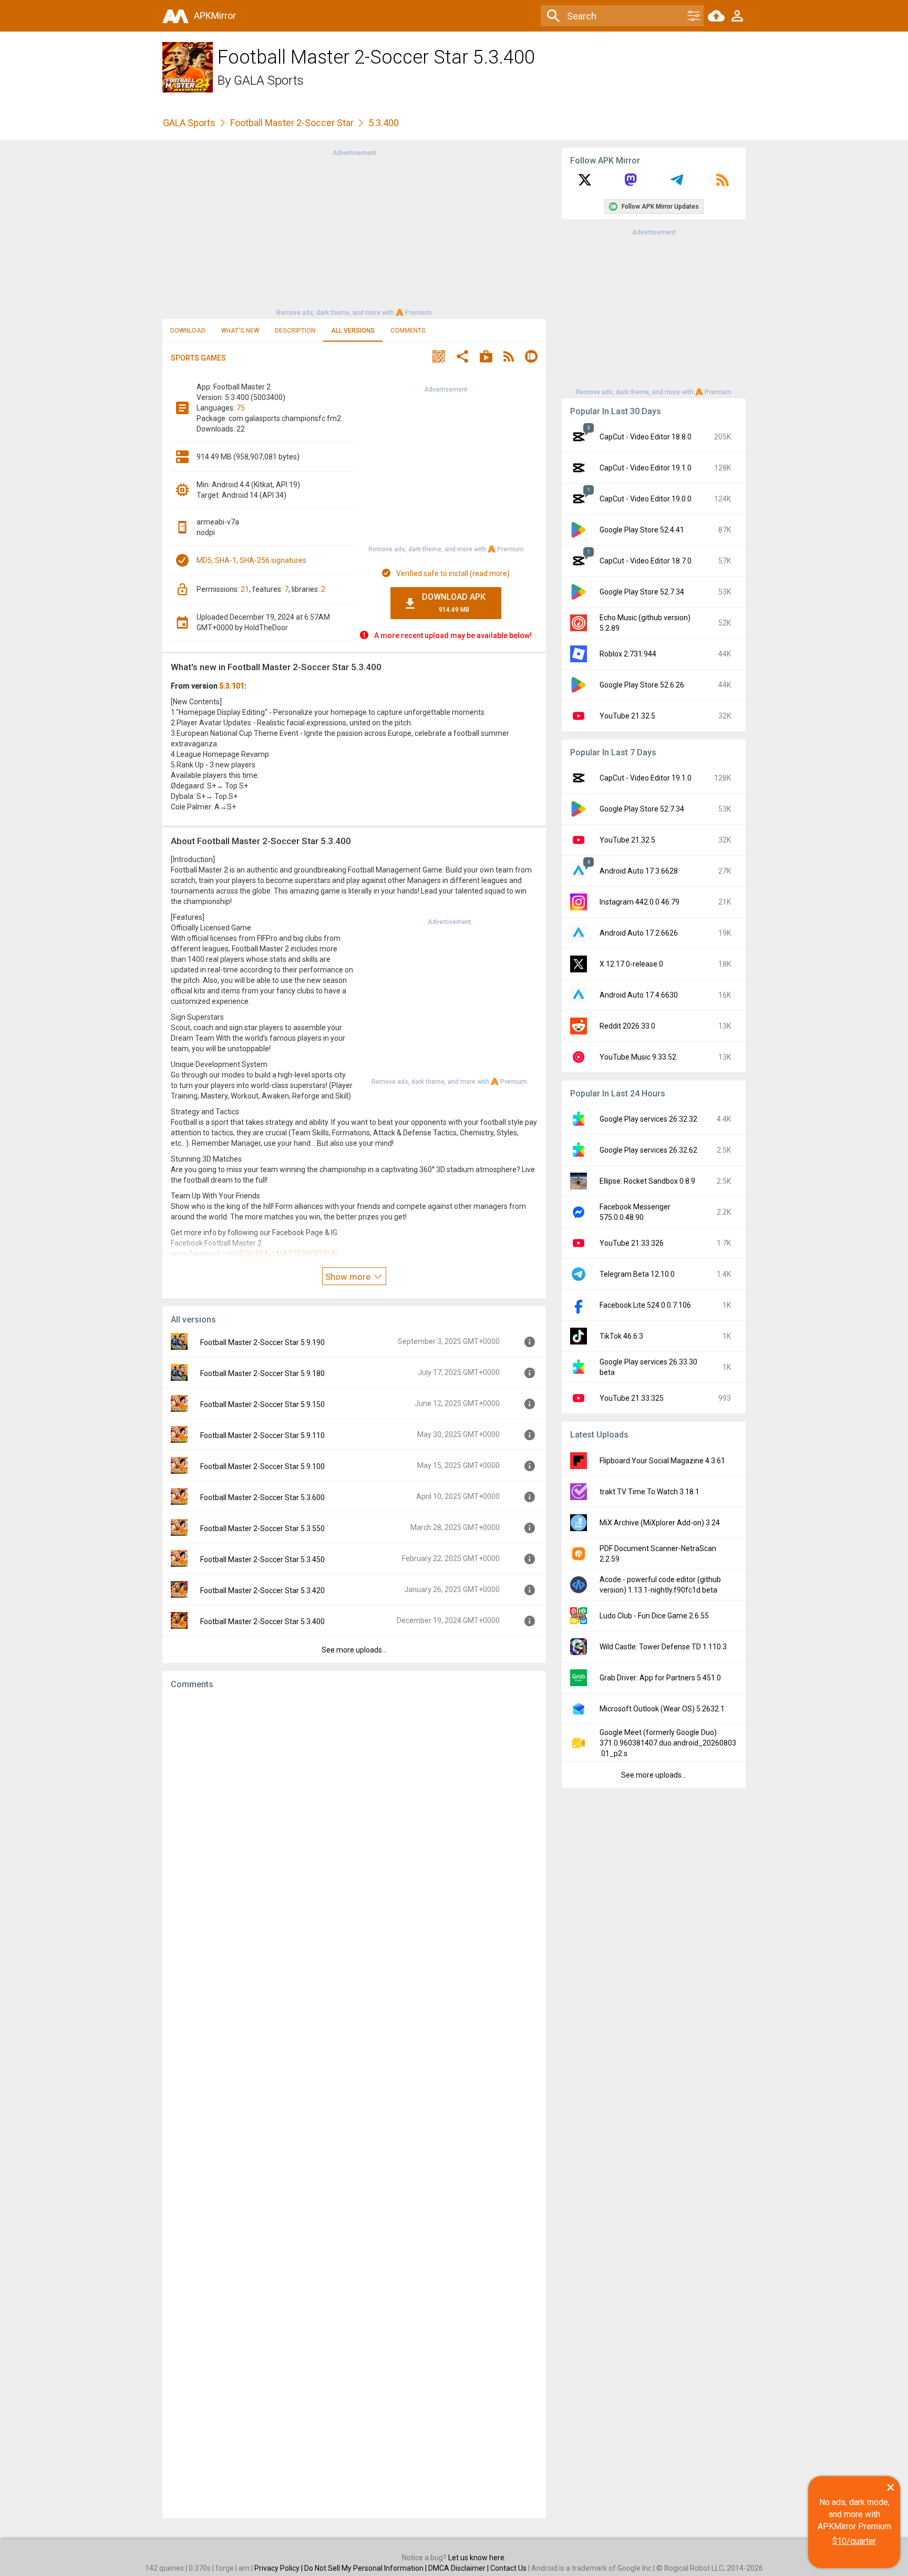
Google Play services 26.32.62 (648, 1150)
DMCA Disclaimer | (459, 2568)
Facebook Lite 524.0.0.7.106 (645, 1305)
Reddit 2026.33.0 (627, 1026)
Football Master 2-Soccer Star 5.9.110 (262, 1435)
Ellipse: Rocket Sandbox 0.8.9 (647, 1181)
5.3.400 (384, 123)
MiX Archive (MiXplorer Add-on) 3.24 (660, 1523)
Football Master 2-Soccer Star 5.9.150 (262, 1404)
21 (245, 589)
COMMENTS (408, 331)
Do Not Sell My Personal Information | (366, 2568)
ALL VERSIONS (353, 331)
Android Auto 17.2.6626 (639, 933)
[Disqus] (354, 2104)
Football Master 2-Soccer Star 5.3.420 (262, 1590)
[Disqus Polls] (354, 1831)
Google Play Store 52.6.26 (642, 685)
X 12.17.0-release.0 (631, 964)
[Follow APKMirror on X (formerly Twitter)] (585, 183)
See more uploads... (354, 1650)
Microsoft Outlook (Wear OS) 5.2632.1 (662, 1709)
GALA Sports (269, 80)
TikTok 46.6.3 (621, 1336)
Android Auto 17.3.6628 (639, 871)
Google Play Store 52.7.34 (642, 592)
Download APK (454, 603)
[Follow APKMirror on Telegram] (677, 183)
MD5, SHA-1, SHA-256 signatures (251, 560)
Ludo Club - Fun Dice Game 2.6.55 (654, 1616)
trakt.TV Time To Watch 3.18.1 (649, 1492)
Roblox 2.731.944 (628, 654)
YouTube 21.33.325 (632, 1398)
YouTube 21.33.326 (632, 1243)
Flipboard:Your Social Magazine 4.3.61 (662, 1461)
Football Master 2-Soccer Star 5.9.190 (262, 1342)
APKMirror (215, 16)
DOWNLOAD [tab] (188, 331)
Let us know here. (477, 2558)
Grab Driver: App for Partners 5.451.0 (660, 1678)
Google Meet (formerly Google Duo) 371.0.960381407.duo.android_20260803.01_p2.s (668, 1743)
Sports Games (198, 358)
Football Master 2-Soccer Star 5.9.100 (262, 1466)
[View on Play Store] (486, 358)
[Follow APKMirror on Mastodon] (631, 183)
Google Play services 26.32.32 (648, 1119)
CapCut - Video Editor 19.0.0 (646, 499)
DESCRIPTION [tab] (295, 331)
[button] (439, 358)
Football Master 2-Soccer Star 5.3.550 (262, 1528)
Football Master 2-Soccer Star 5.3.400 (262, 1621)
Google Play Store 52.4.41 (642, 530)
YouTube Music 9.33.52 (638, 1057)
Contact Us (508, 2568)
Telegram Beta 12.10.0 (637, 1274)
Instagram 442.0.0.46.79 (639, 902)
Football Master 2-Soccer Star (292, 123)
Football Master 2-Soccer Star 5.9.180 (262, 1373)
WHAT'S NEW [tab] (240, 331)
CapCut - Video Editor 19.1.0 (646, 468)
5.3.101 (232, 686)
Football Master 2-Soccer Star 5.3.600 (262, 1497)
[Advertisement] (354, 232)
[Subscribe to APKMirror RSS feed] (723, 183)
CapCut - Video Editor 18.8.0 (646, 437)
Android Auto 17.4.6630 (639, 995)
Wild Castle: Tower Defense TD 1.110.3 (663, 1647)
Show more (349, 1277)
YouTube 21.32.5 (627, 716)
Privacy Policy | (279, 2568)
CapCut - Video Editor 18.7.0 (646, 561)
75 (241, 408)
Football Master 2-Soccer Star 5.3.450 (262, 1559)
